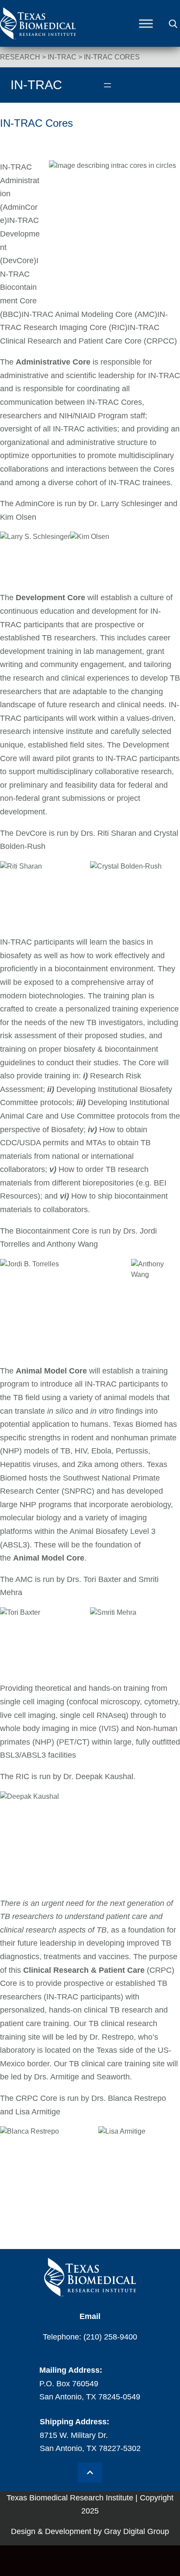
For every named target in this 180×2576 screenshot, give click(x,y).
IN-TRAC (62, 57)
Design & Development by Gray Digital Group (90, 2531)
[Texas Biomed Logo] (90, 2277)
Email (90, 2316)
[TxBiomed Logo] (38, 37)
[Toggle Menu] (146, 24)
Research (20, 57)
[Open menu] (107, 85)
